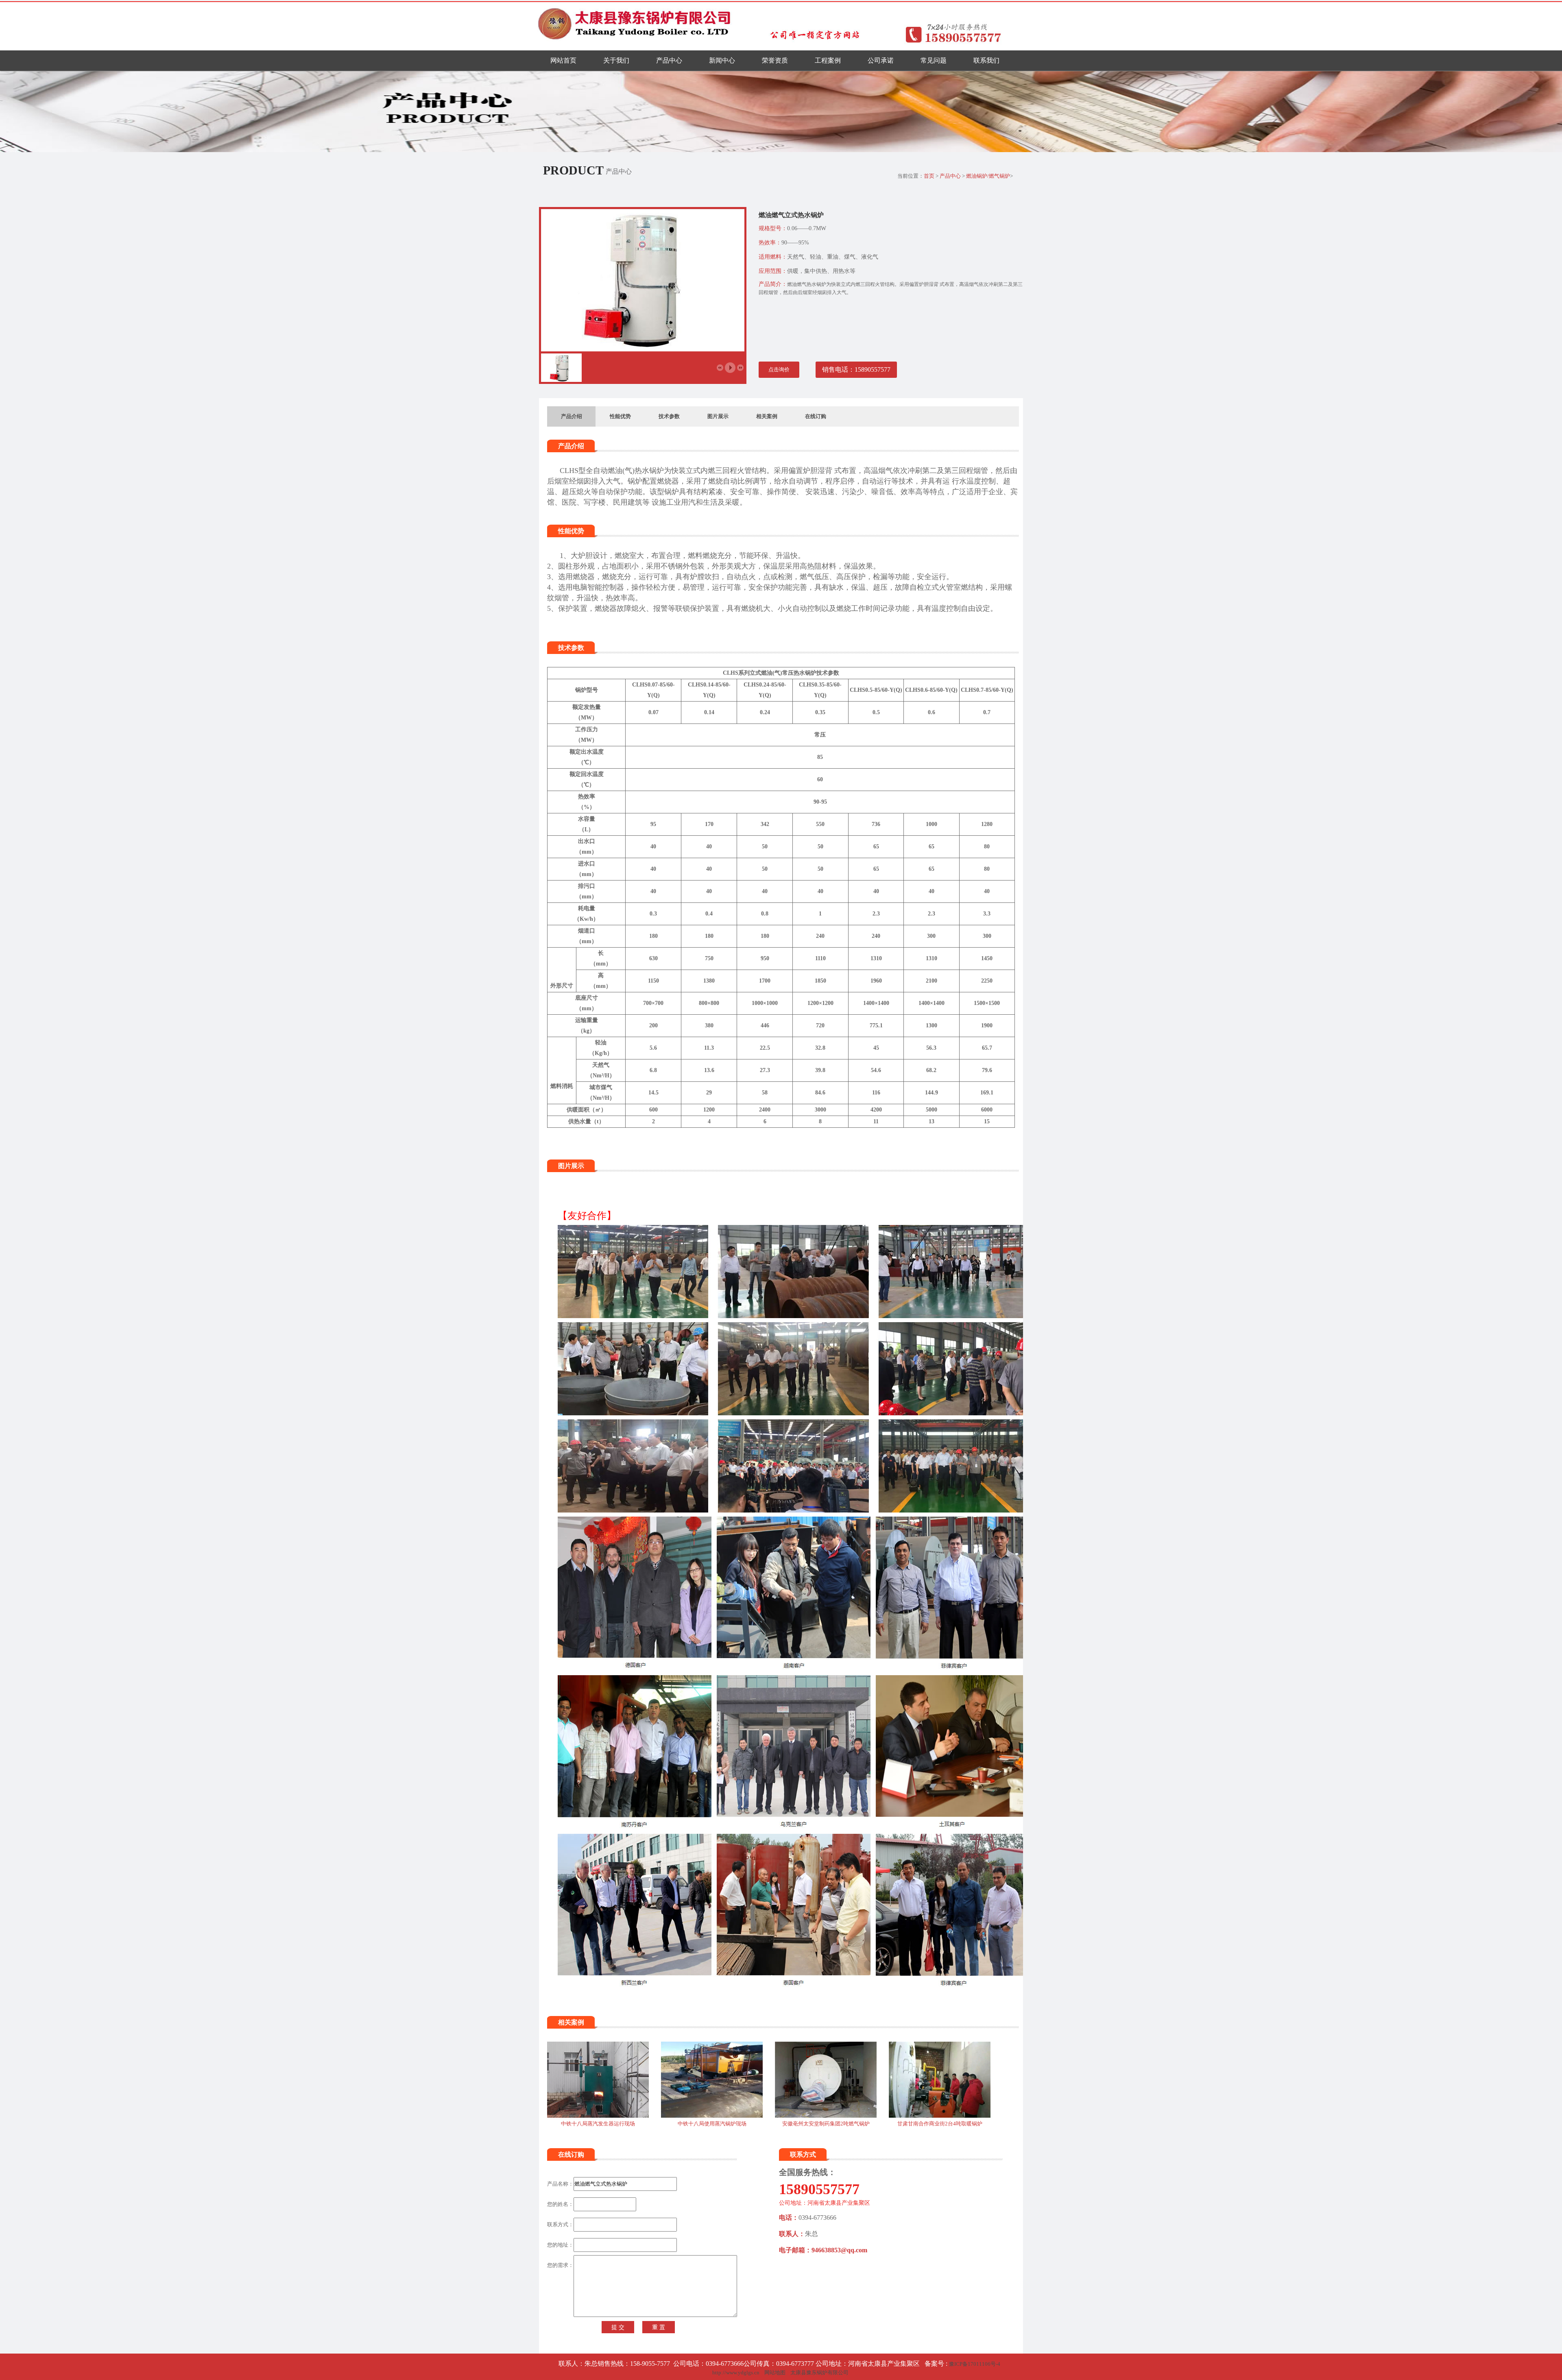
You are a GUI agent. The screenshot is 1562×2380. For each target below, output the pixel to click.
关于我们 (616, 60)
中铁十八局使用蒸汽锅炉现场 (712, 2124)
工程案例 (828, 60)
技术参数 (669, 416)
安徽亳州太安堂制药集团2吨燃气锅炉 (826, 2124)
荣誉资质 (775, 60)
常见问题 (934, 60)
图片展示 (718, 416)
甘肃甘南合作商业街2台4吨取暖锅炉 (940, 2124)
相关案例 (767, 416)
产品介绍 (572, 416)
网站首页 (563, 60)
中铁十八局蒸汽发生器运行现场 (598, 2124)
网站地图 (775, 2372)
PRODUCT (573, 170)
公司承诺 (881, 60)
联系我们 (986, 60)
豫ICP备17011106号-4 (975, 2364)
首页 (929, 176)
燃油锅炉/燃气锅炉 (988, 176)
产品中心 (669, 60)
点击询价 (779, 369)
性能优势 (620, 416)
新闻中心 (722, 60)
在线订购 (816, 416)
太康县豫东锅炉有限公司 (819, 2372)
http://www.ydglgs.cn (736, 2372)
